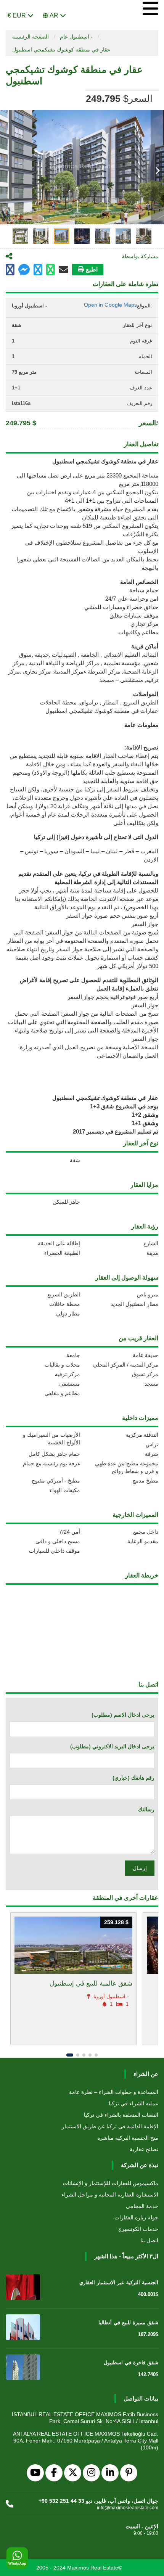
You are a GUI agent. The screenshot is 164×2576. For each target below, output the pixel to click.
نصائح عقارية (144, 2149)
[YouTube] (35, 2473)
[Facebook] (54, 2473)
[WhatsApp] (17, 2558)
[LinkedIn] (110, 2473)
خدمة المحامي (142, 2206)
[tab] (20, 236)
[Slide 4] (90, 2055)
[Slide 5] (96, 2055)
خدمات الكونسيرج (138, 2229)
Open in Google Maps (110, 305)
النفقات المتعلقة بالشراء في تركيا (121, 2115)
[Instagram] (91, 2473)
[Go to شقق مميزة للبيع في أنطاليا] (23, 2327)
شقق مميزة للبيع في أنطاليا (128, 2323)
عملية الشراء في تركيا (133, 2103)
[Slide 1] (70, 2055)
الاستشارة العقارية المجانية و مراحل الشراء (110, 2195)
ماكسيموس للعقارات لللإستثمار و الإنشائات (111, 2183)
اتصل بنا (149, 2240)
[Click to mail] (64, 270)
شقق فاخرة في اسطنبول (131, 2363)
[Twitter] (73, 2473)
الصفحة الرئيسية (31, 37)
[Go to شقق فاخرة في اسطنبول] (23, 2367)
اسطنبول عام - (76, 37)
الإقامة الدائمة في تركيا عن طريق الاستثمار (110, 2126)
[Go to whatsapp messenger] (51, 270)
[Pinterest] (129, 2473)
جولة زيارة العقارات (136, 2217)
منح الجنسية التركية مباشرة (128, 2138)
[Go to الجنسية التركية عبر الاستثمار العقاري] (23, 2287)
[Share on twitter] (38, 270)
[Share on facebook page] (24, 271)
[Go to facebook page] (10, 270)
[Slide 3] (84, 2055)
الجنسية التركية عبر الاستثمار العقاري (119, 2283)
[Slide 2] (78, 2055)
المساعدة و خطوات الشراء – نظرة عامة (114, 2092)
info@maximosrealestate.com (128, 2508)
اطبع (92, 269)
